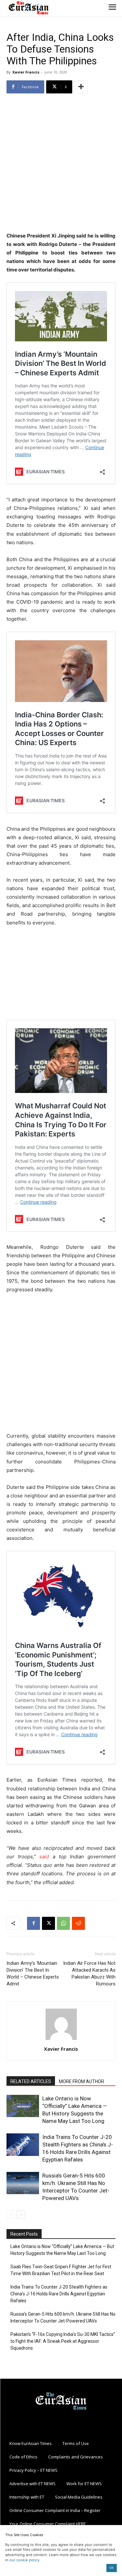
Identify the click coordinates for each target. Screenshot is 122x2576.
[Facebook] (34, 1923)
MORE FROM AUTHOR (81, 2081)
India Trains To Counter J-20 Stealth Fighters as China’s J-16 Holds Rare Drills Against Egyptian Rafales (59, 2294)
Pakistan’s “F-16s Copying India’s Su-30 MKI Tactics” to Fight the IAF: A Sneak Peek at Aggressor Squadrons (63, 2341)
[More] (81, 87)
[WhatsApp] (63, 1923)
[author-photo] (61, 2040)
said (44, 1857)
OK (111, 2568)
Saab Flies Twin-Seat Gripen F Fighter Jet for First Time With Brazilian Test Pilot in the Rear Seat (61, 2270)
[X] (48, 1923)
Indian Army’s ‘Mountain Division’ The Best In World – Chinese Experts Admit (33, 1973)
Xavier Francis (26, 72)
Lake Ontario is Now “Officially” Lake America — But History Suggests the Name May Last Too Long (62, 2250)
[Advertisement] (61, 163)
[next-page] (21, 2215)
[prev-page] (11, 2215)
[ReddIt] (78, 1923)
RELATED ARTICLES (31, 2081)
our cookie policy (24, 2560)
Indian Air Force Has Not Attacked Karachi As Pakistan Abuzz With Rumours (89, 1973)
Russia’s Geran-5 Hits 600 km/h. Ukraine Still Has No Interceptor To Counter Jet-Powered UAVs (63, 2317)
